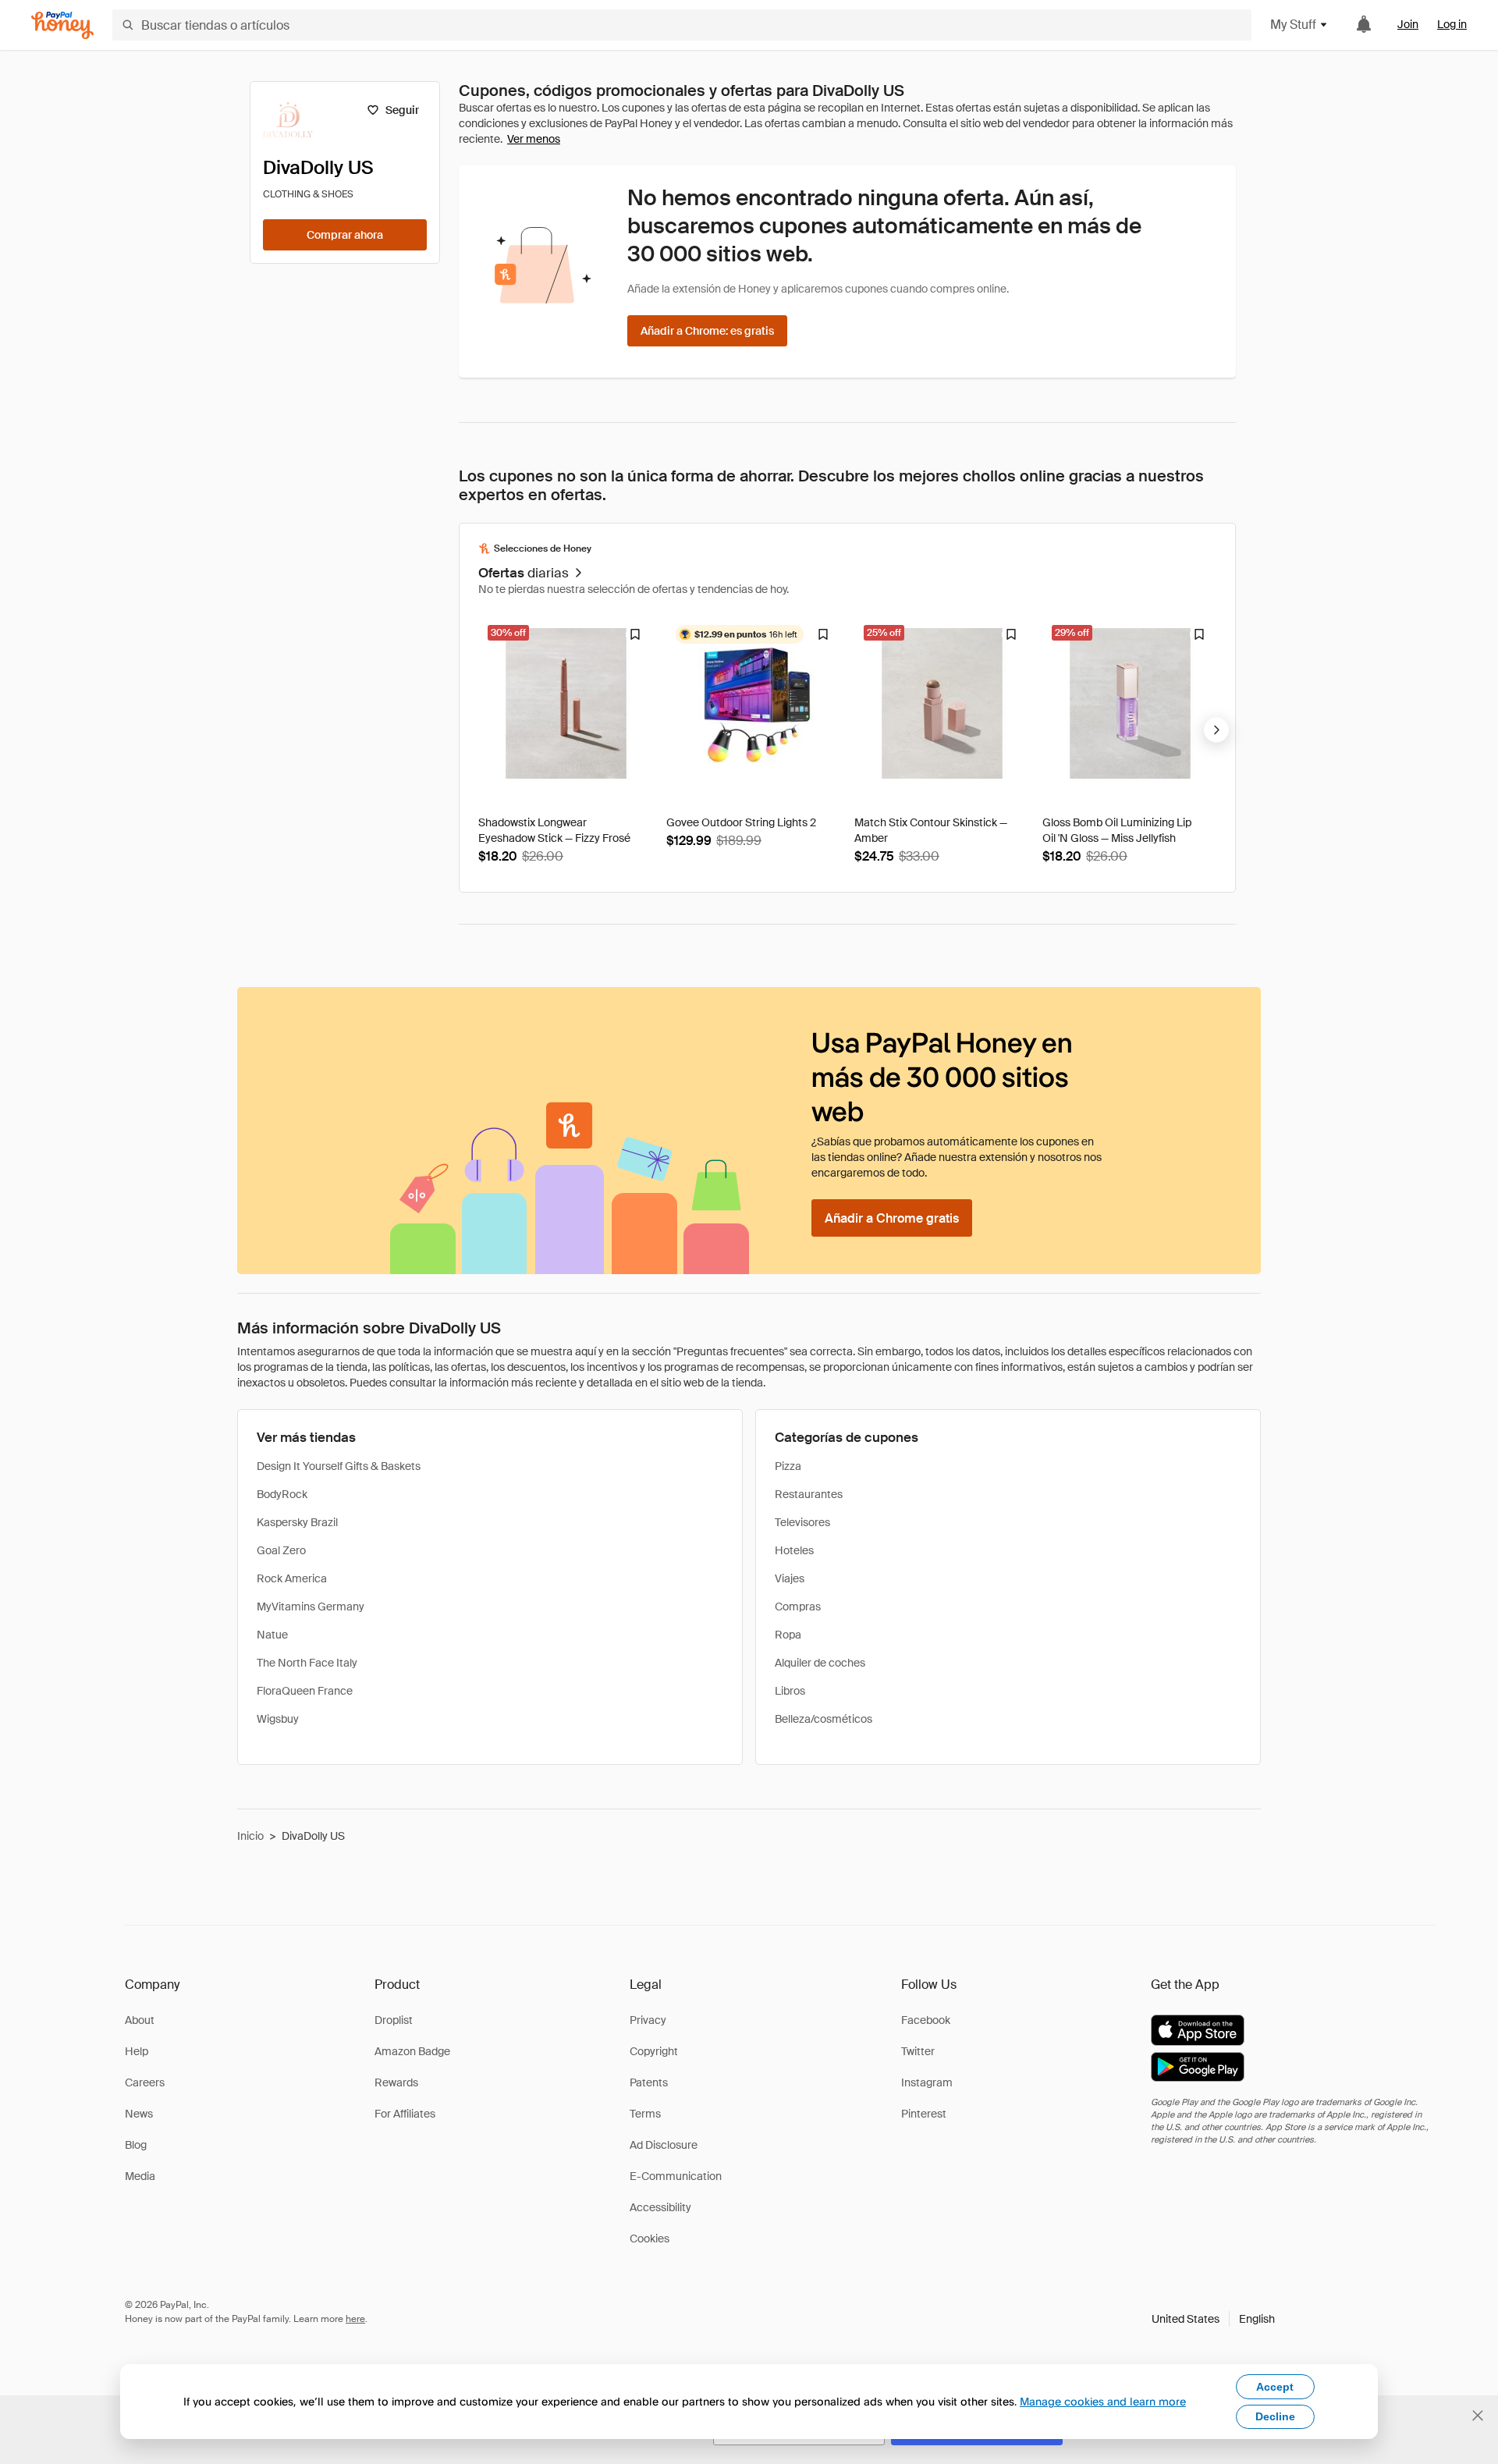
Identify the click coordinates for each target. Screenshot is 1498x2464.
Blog (136, 2145)
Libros (790, 1691)
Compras (798, 1607)
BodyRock (282, 1494)
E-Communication (676, 2176)
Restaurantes (809, 1494)
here (355, 2319)
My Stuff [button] (1293, 25)
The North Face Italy (307, 1663)
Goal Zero (281, 1550)
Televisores (802, 1522)
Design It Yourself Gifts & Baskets (339, 1466)
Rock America (292, 1578)
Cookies (650, 2239)
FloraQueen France (305, 1691)
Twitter (918, 2051)
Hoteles (794, 1550)
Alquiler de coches (820, 1663)
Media (140, 2176)
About (140, 2020)
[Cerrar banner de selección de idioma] (1478, 2416)
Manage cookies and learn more (1103, 2401)
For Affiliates (405, 2114)
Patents (649, 2082)
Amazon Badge (412, 2051)
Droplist (394, 2020)
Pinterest (924, 2114)
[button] (1213, 2319)
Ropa (788, 1635)
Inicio (250, 1836)
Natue (272, 1635)
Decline (1275, 2416)
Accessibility (660, 2207)
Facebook (926, 2020)
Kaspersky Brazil (297, 1522)
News (139, 2114)
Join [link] (1408, 24)
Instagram (927, 2082)
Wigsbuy (278, 1719)
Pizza (788, 1466)
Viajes (790, 1578)
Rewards (396, 2082)
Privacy (648, 2020)
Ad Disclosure (664, 2145)
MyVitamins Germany (311, 1607)
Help (137, 2051)
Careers (145, 2082)
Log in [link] (1452, 24)
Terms (645, 2114)
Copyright (654, 2051)
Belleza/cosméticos (824, 1719)
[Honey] (62, 25)
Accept (1275, 2387)
